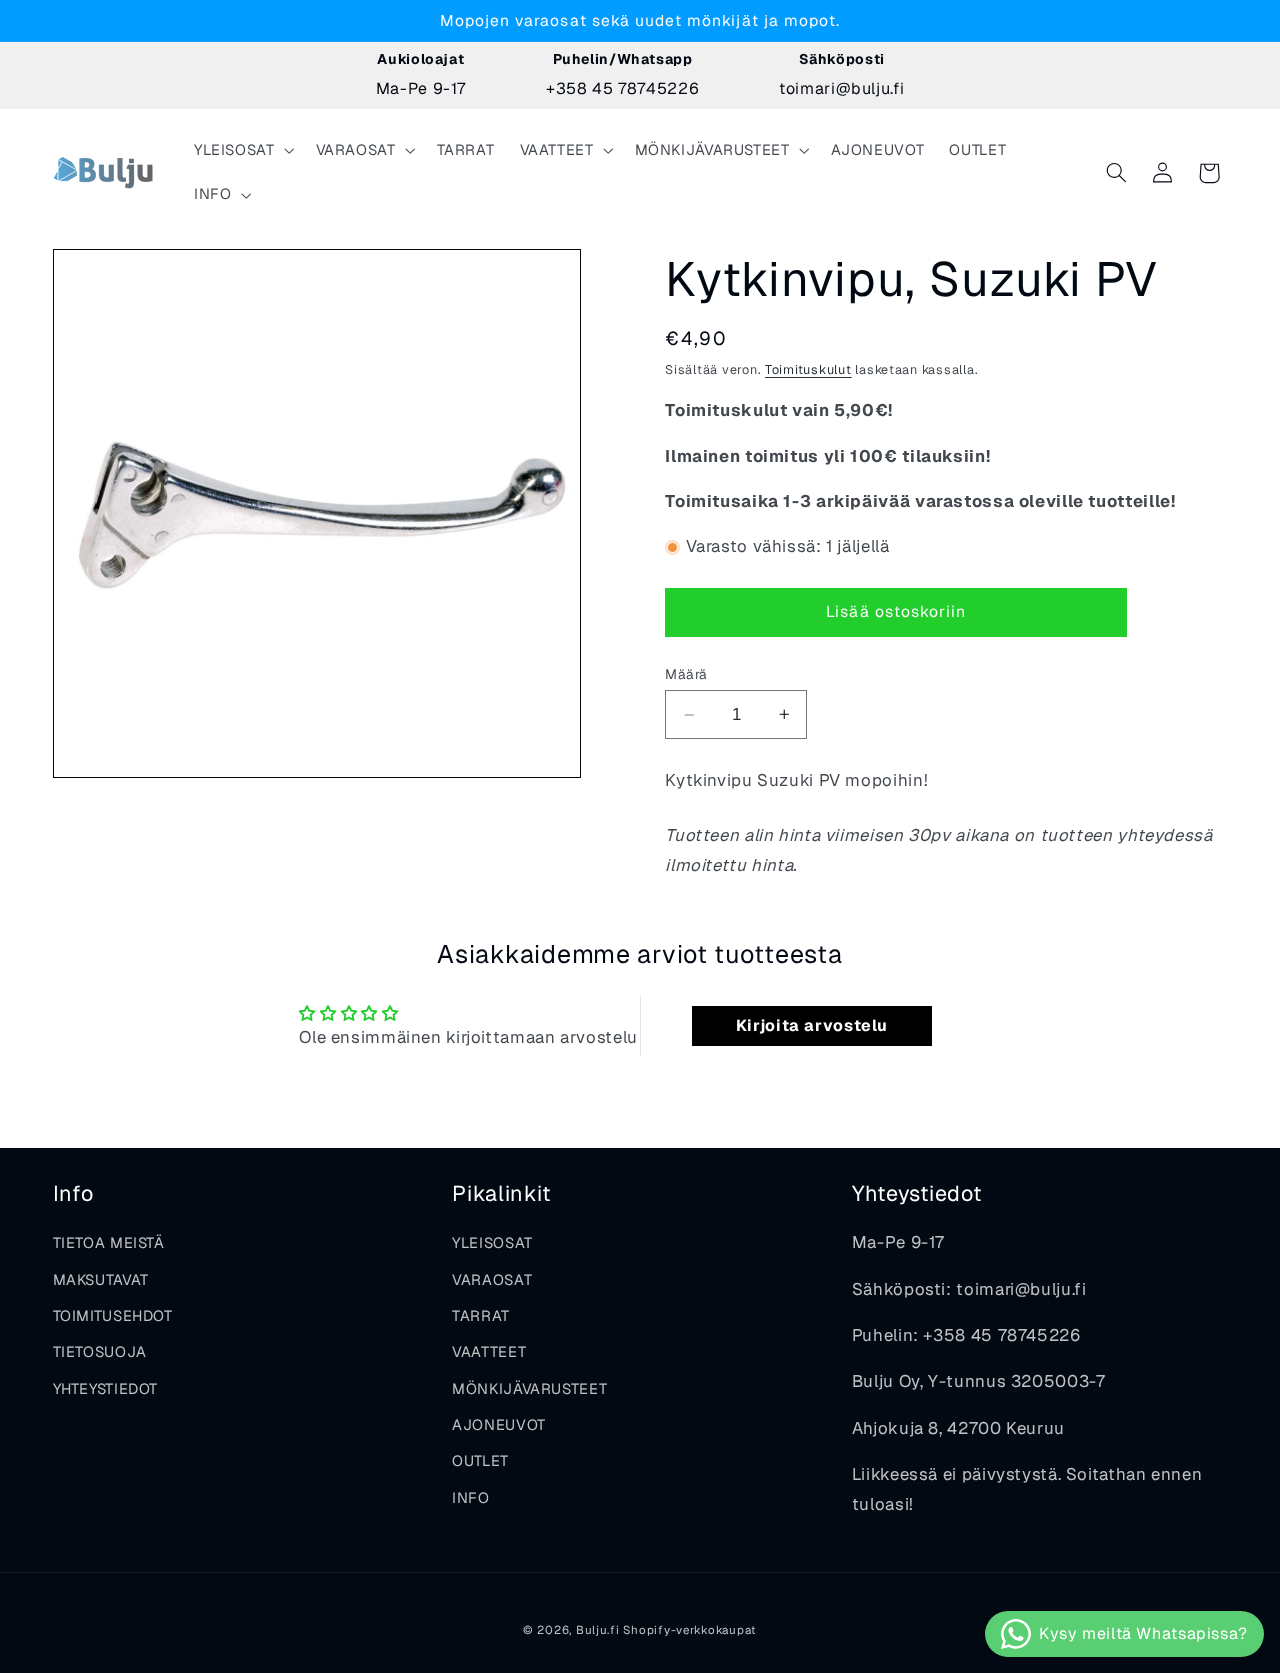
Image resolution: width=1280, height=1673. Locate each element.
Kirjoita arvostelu (812, 1025)
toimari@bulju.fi (841, 88)
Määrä (686, 674)
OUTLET (480, 1460)
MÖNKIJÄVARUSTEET (529, 1388)
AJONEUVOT (499, 1424)
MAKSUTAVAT (101, 1279)
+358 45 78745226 (622, 88)
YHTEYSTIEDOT (106, 1388)
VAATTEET (489, 1351)
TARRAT (481, 1315)
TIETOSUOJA (100, 1351)
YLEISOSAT (492, 1242)
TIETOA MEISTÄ (109, 1242)
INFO (471, 1497)
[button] (242, 151)
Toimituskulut (808, 369)
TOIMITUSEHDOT (113, 1315)
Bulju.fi (598, 1629)
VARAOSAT (492, 1279)
